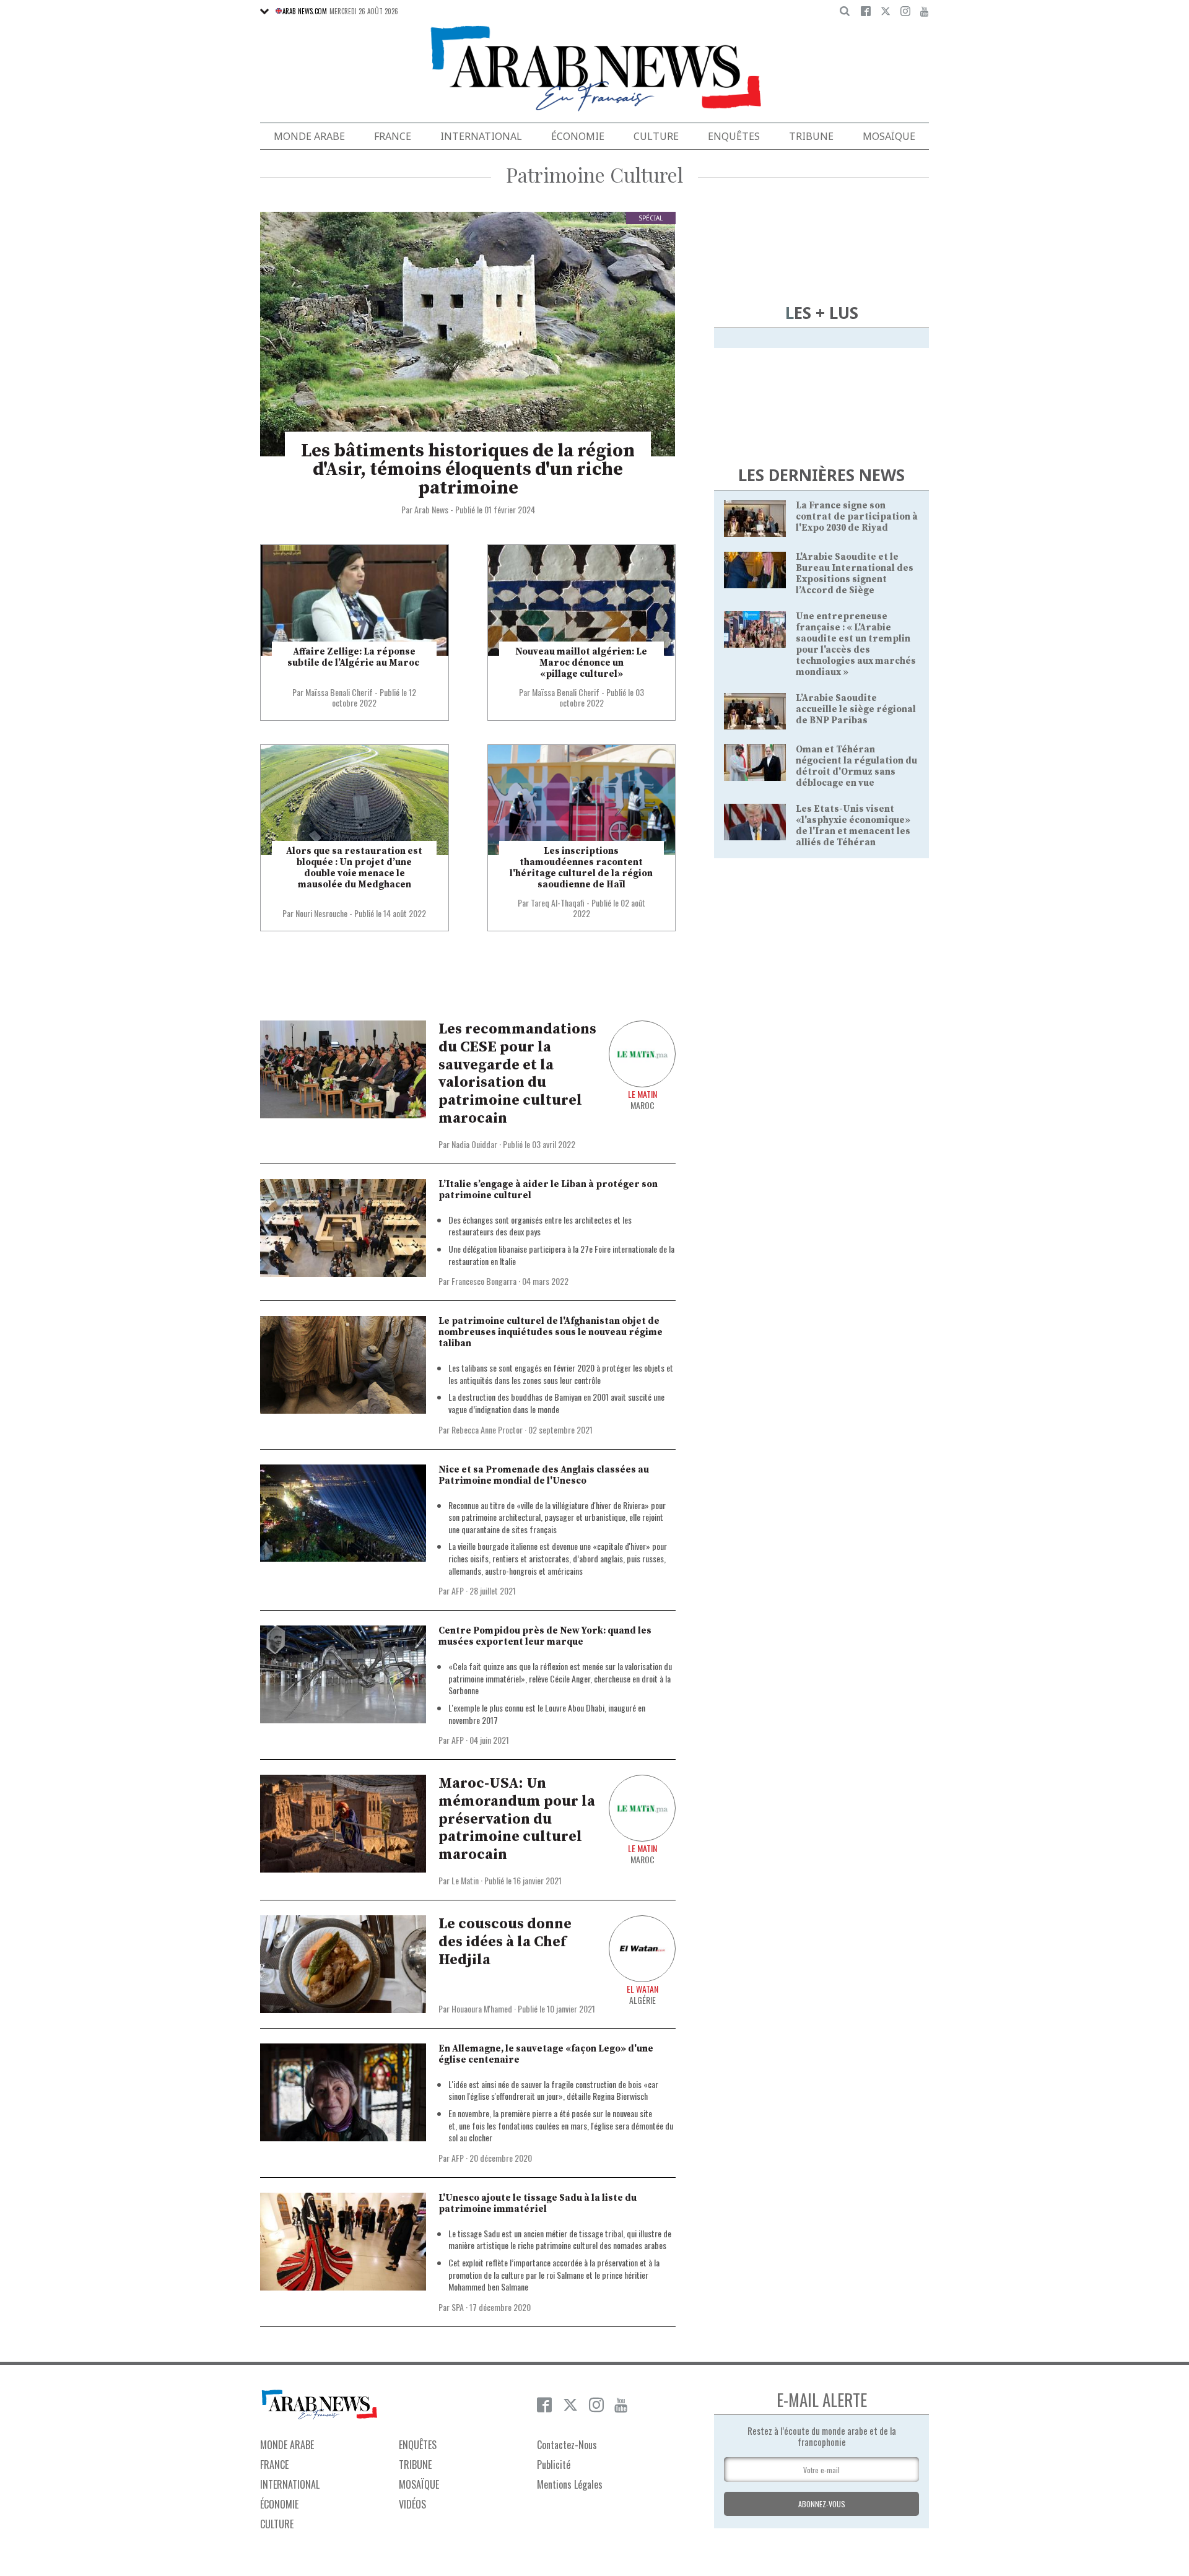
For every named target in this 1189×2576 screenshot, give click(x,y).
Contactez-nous (567, 2445)
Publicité (554, 2465)
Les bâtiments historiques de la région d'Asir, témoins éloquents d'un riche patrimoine (468, 469)
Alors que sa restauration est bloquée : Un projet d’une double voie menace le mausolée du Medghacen (354, 868)
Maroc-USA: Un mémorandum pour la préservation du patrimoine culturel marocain (517, 1819)
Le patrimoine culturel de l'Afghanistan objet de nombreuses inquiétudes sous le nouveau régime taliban (551, 1332)
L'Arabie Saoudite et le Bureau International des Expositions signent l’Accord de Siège (855, 574)
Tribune (811, 136)
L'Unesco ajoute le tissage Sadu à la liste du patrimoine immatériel (538, 2204)
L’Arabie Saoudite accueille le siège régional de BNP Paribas (856, 709)
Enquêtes (734, 136)
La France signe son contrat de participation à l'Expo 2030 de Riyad (857, 517)
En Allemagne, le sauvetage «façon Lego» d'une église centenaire (546, 2054)
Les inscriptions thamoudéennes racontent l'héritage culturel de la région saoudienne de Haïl (581, 868)
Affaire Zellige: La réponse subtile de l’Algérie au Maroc (354, 657)
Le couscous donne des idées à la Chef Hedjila (505, 1942)
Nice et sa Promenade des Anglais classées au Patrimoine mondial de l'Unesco (544, 1475)
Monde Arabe (309, 136)
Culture (656, 136)
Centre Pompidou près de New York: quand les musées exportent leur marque (545, 1636)
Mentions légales (570, 2484)
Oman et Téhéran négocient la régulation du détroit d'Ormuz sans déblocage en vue (856, 766)
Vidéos (412, 2504)
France (393, 136)
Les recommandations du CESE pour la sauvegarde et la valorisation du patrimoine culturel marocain (517, 1074)
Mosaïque (889, 136)
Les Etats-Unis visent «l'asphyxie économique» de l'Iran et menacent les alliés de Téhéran (853, 826)
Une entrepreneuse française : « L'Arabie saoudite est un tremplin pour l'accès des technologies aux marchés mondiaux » (856, 644)
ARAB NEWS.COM (305, 11)
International (481, 136)
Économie (578, 136)
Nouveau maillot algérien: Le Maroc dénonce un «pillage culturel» (581, 663)
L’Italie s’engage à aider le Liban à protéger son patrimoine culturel (548, 1190)
